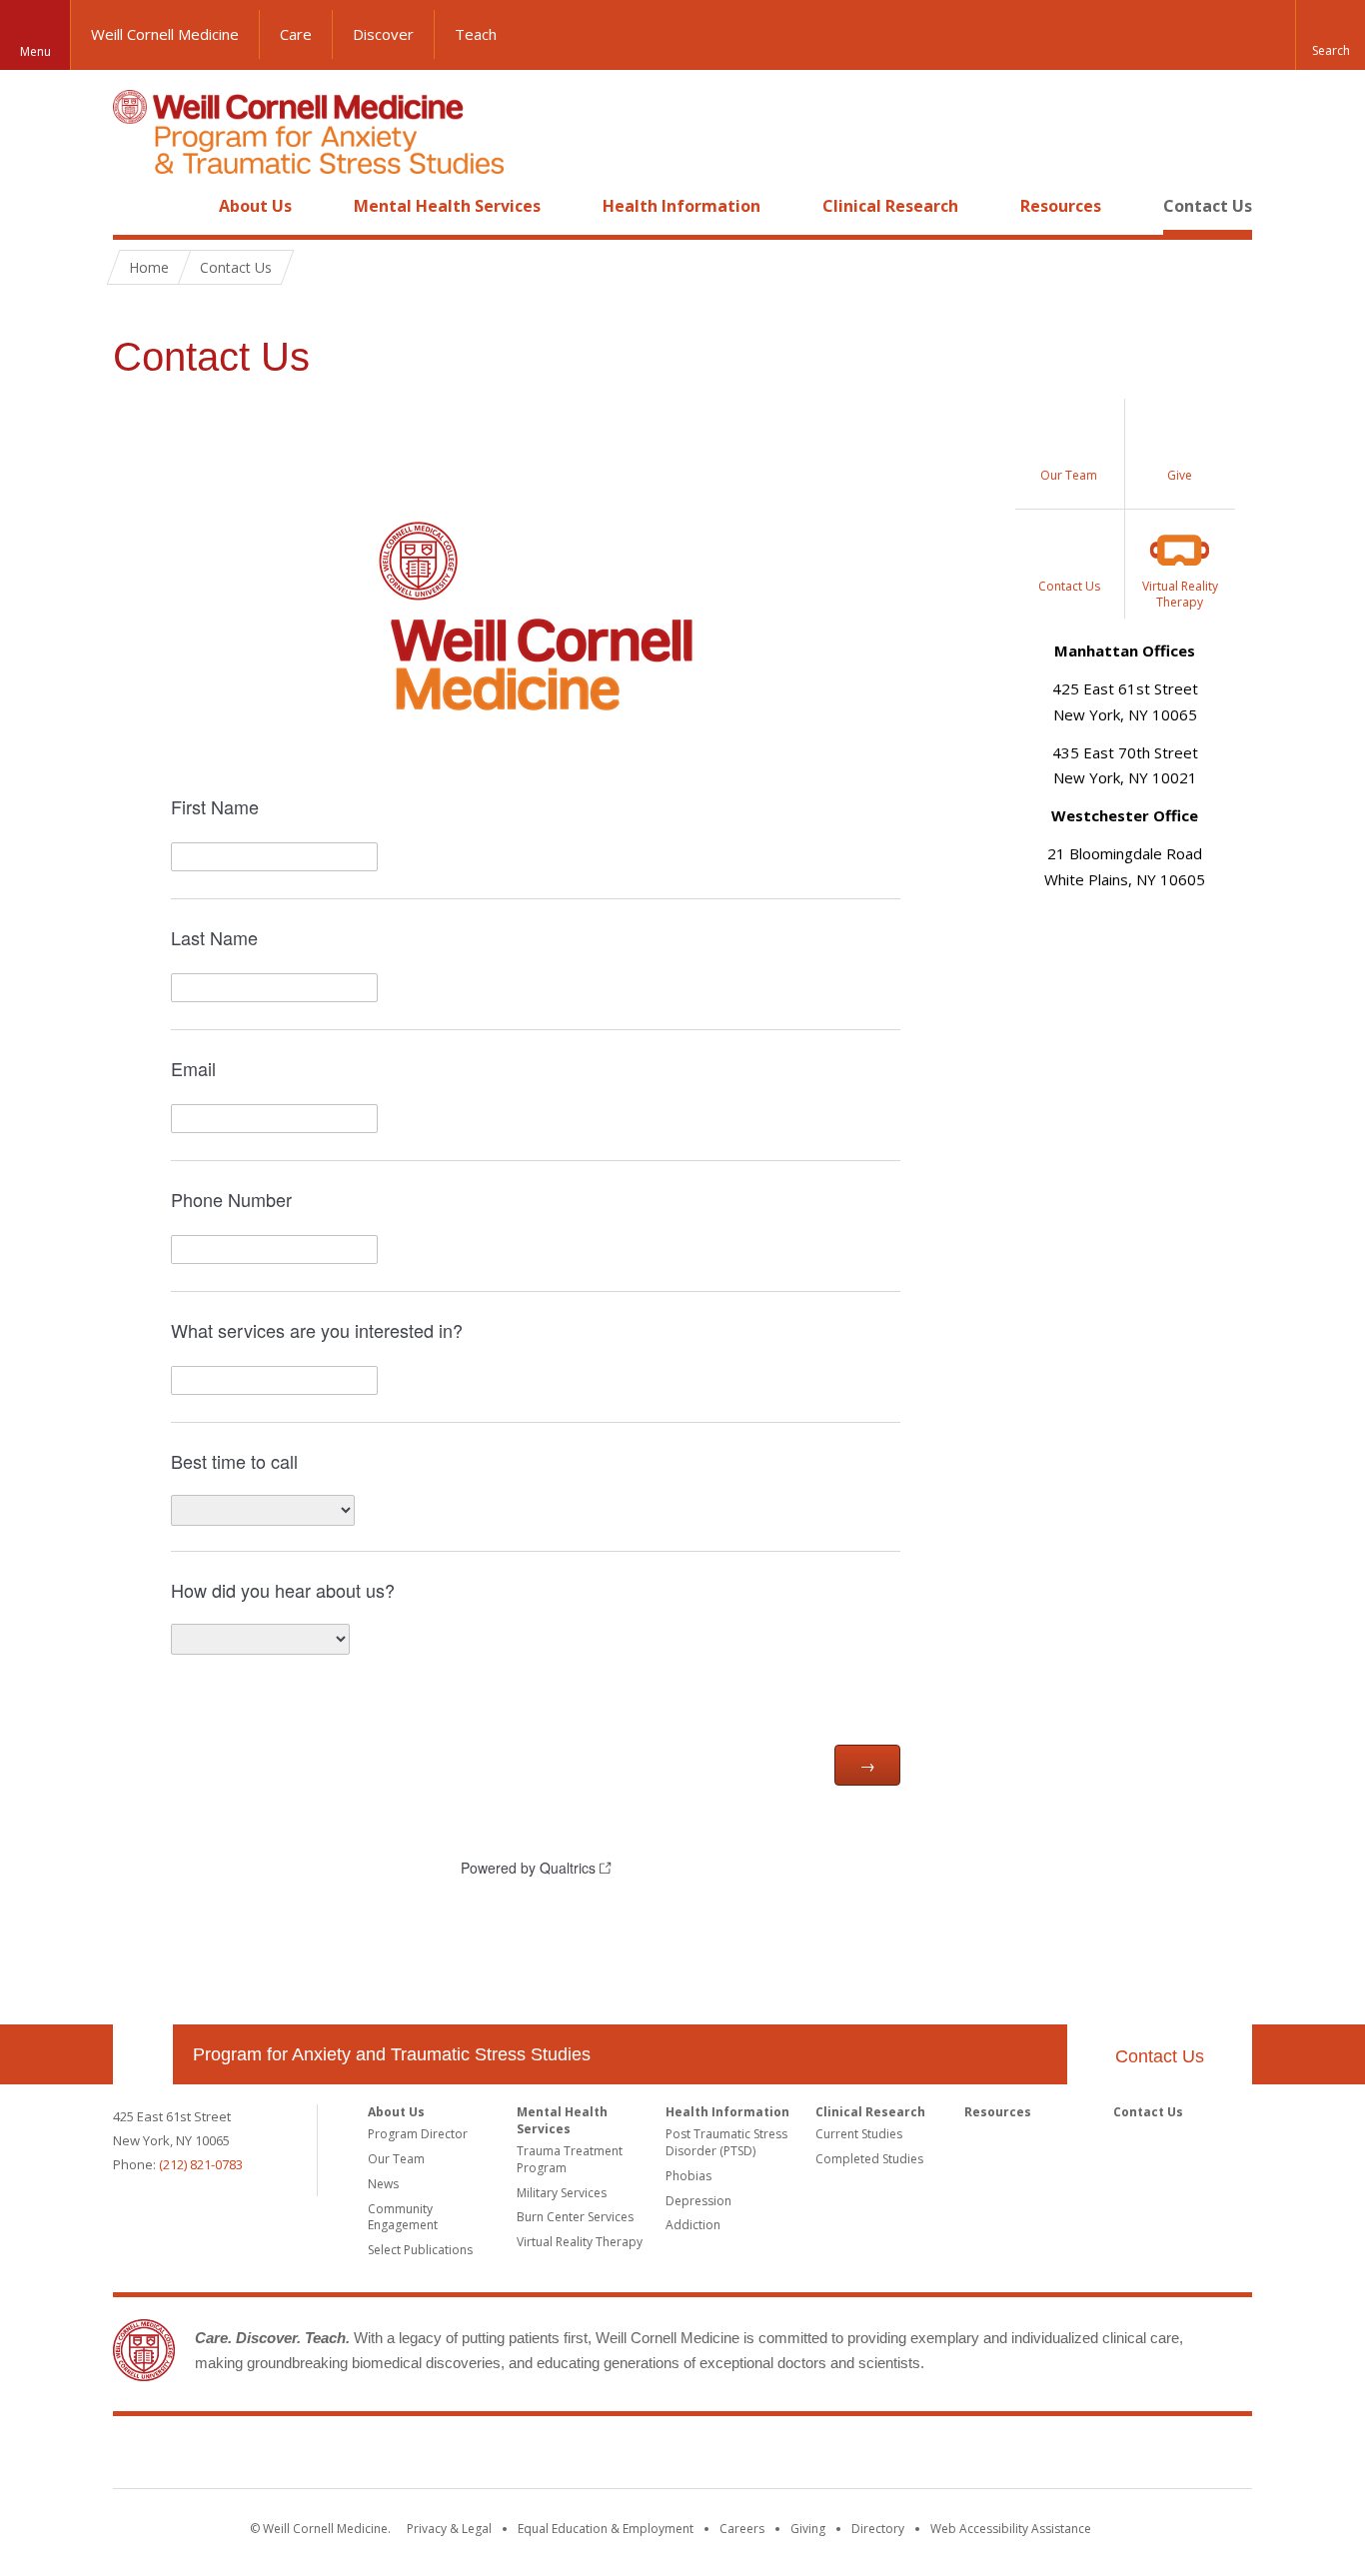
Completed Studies (869, 2159)
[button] (1330, 35)
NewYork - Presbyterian (850, 2456)
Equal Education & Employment (606, 2529)
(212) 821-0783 (201, 2164)
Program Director (418, 2134)
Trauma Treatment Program (570, 2159)
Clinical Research (890, 206)
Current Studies (859, 2134)
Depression (698, 2201)
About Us (255, 206)
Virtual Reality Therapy (580, 2242)
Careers (742, 2529)
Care (296, 34)
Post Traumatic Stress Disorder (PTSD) (726, 2142)
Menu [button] (35, 51)
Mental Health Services (447, 206)
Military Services (562, 2193)
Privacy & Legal (449, 2529)
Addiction (693, 2225)
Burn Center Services (575, 2217)
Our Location (143, 2054)
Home (135, 206)
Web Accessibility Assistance (1011, 2529)
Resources (1061, 206)
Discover (383, 34)
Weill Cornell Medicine (165, 34)
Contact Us (1208, 206)
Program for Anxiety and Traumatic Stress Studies (392, 2054)
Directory (878, 2529)
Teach (476, 34)
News (383, 2184)
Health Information (682, 206)
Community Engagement (403, 2217)
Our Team (396, 2159)
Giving (808, 2529)
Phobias (688, 2176)
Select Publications (420, 2250)
